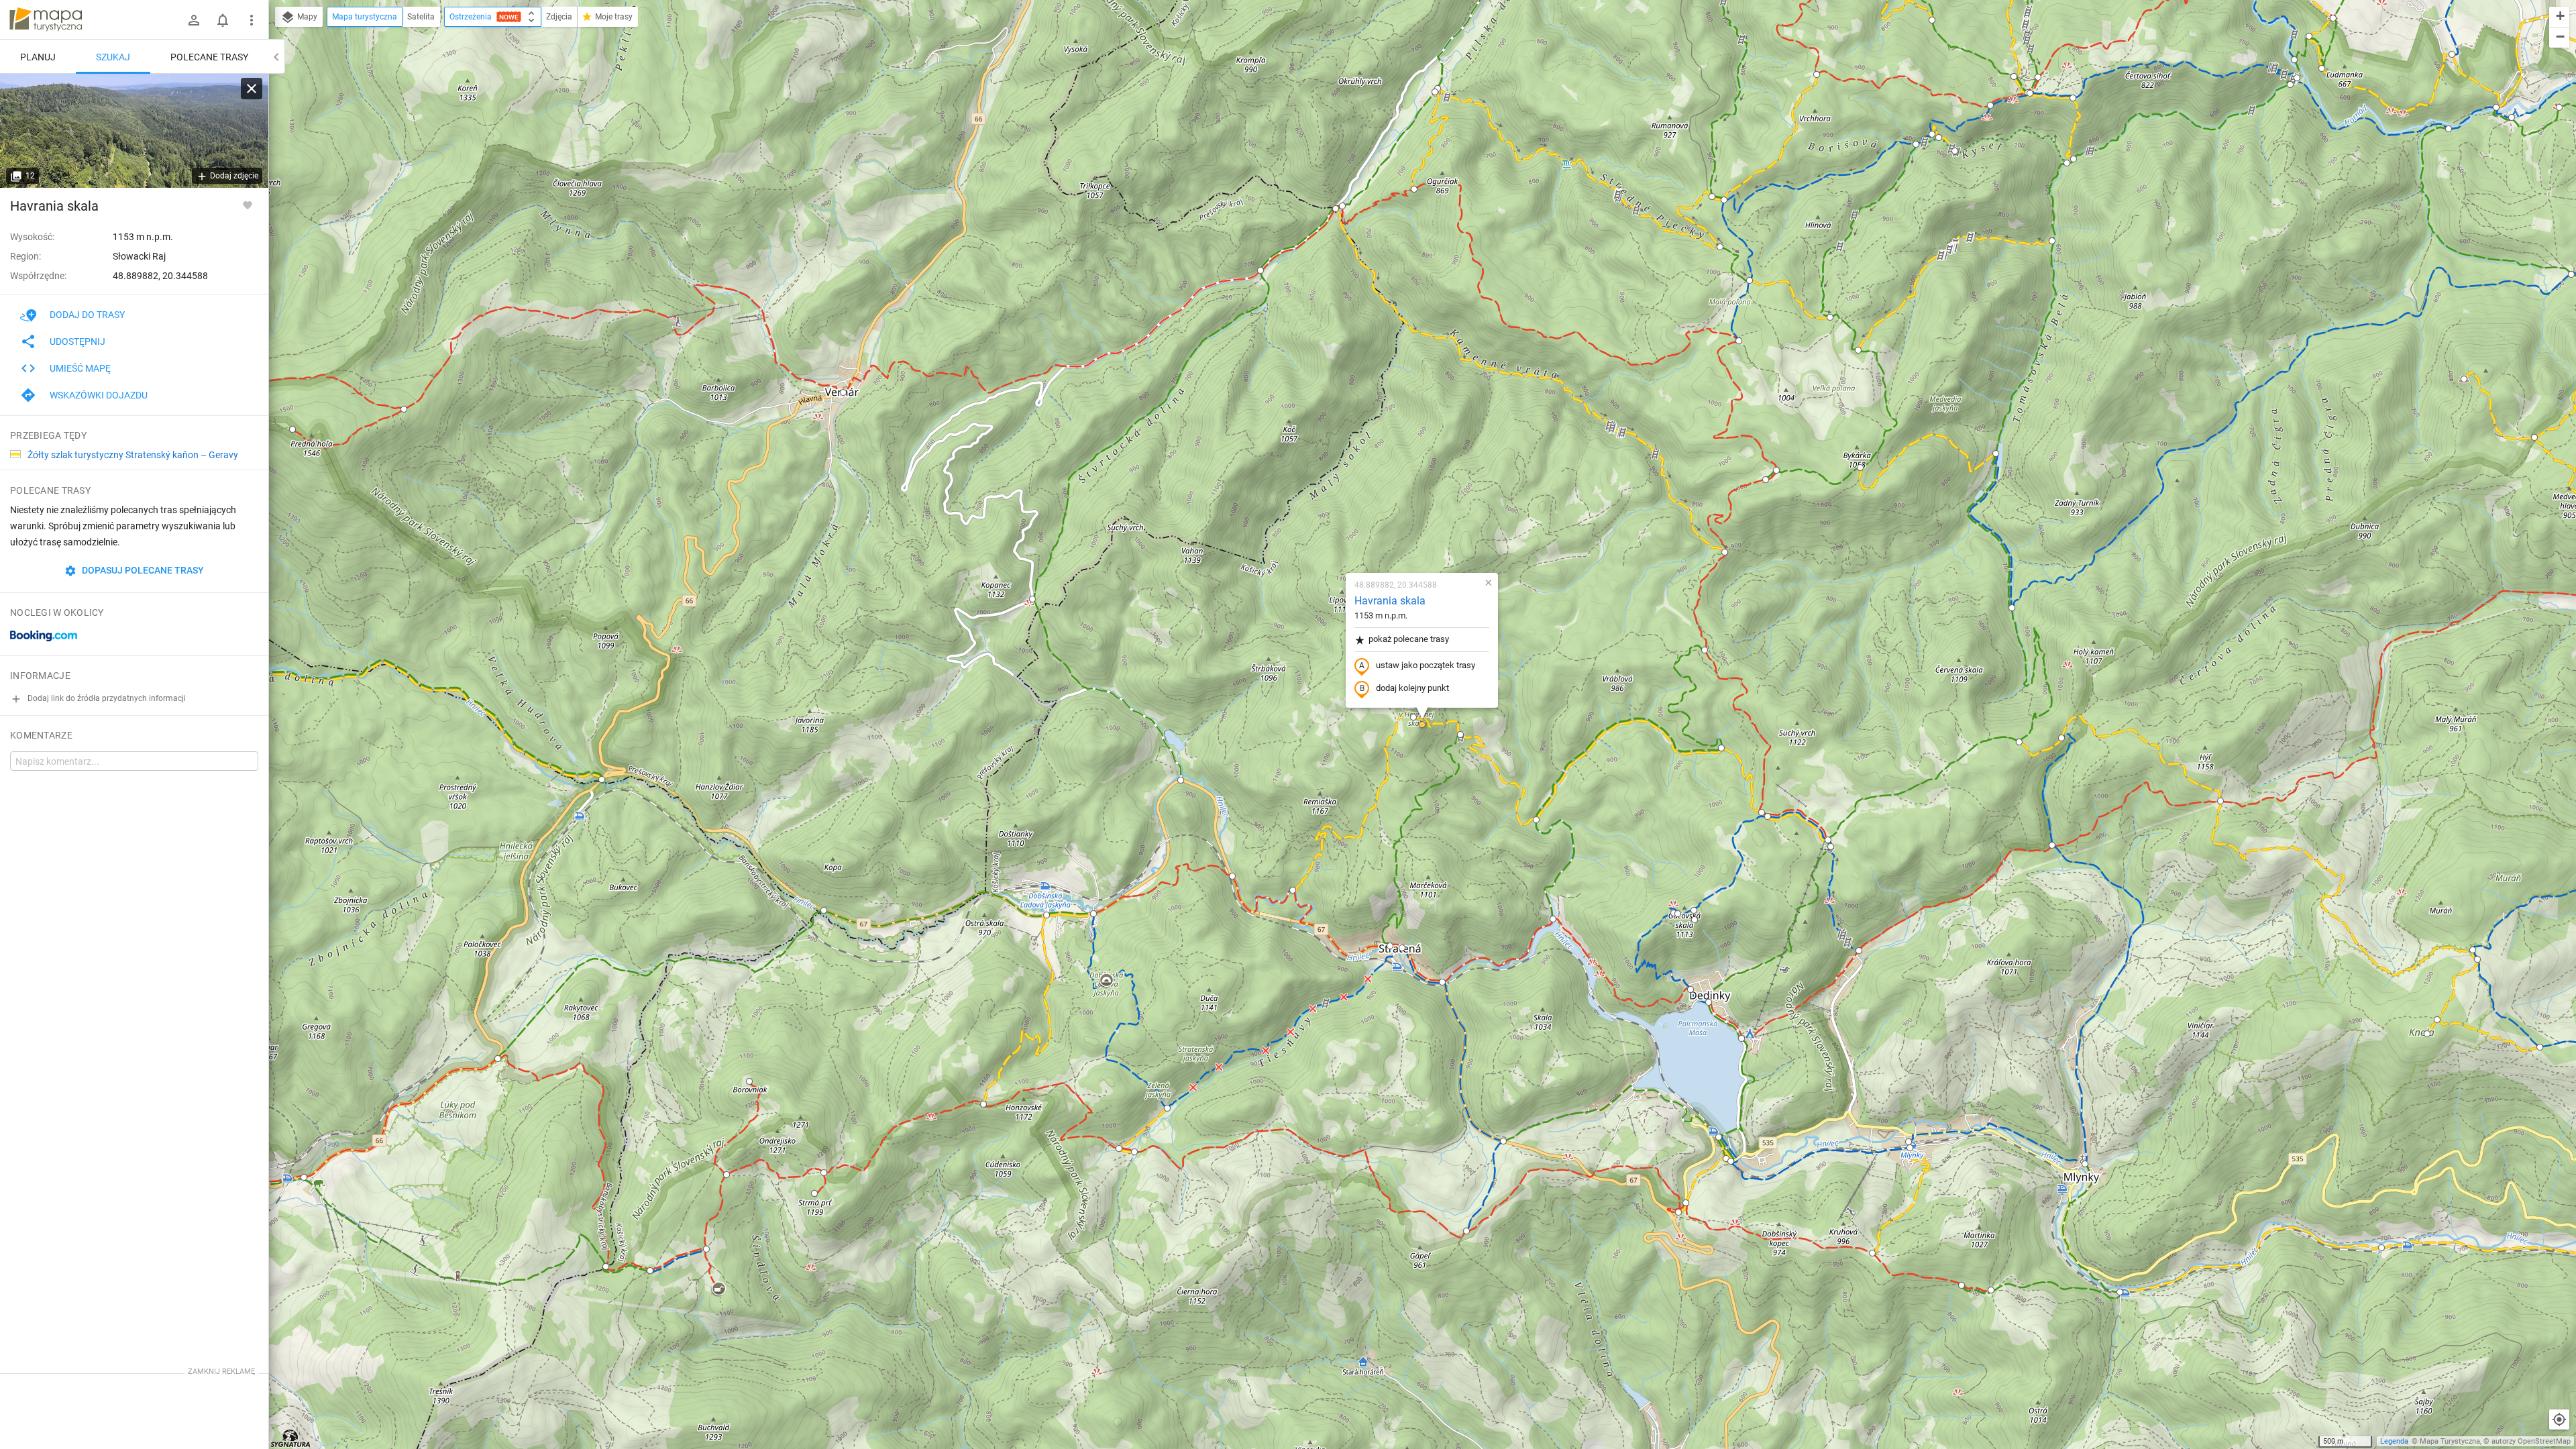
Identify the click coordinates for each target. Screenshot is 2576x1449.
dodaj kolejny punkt (1412, 688)
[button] (292, 429)
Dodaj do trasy (87, 315)
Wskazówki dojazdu (99, 395)
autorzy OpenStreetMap (2531, 1441)
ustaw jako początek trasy (1426, 665)
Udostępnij (77, 341)
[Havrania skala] (134, 131)
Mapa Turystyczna (2450, 1441)
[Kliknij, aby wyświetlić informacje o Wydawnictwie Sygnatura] (291, 1438)
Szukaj (113, 57)
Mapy (306, 17)
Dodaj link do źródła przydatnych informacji (106, 698)
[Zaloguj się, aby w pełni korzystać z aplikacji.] (248, 205)
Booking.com (44, 636)
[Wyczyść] (252, 89)
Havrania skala (1390, 601)
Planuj (38, 57)
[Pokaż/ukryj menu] (252, 20)
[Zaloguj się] (194, 20)
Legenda (2394, 1441)
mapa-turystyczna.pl (46, 19)
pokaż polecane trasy (1409, 639)
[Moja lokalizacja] (2559, 1419)
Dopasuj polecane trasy (142, 570)
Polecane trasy (209, 57)
